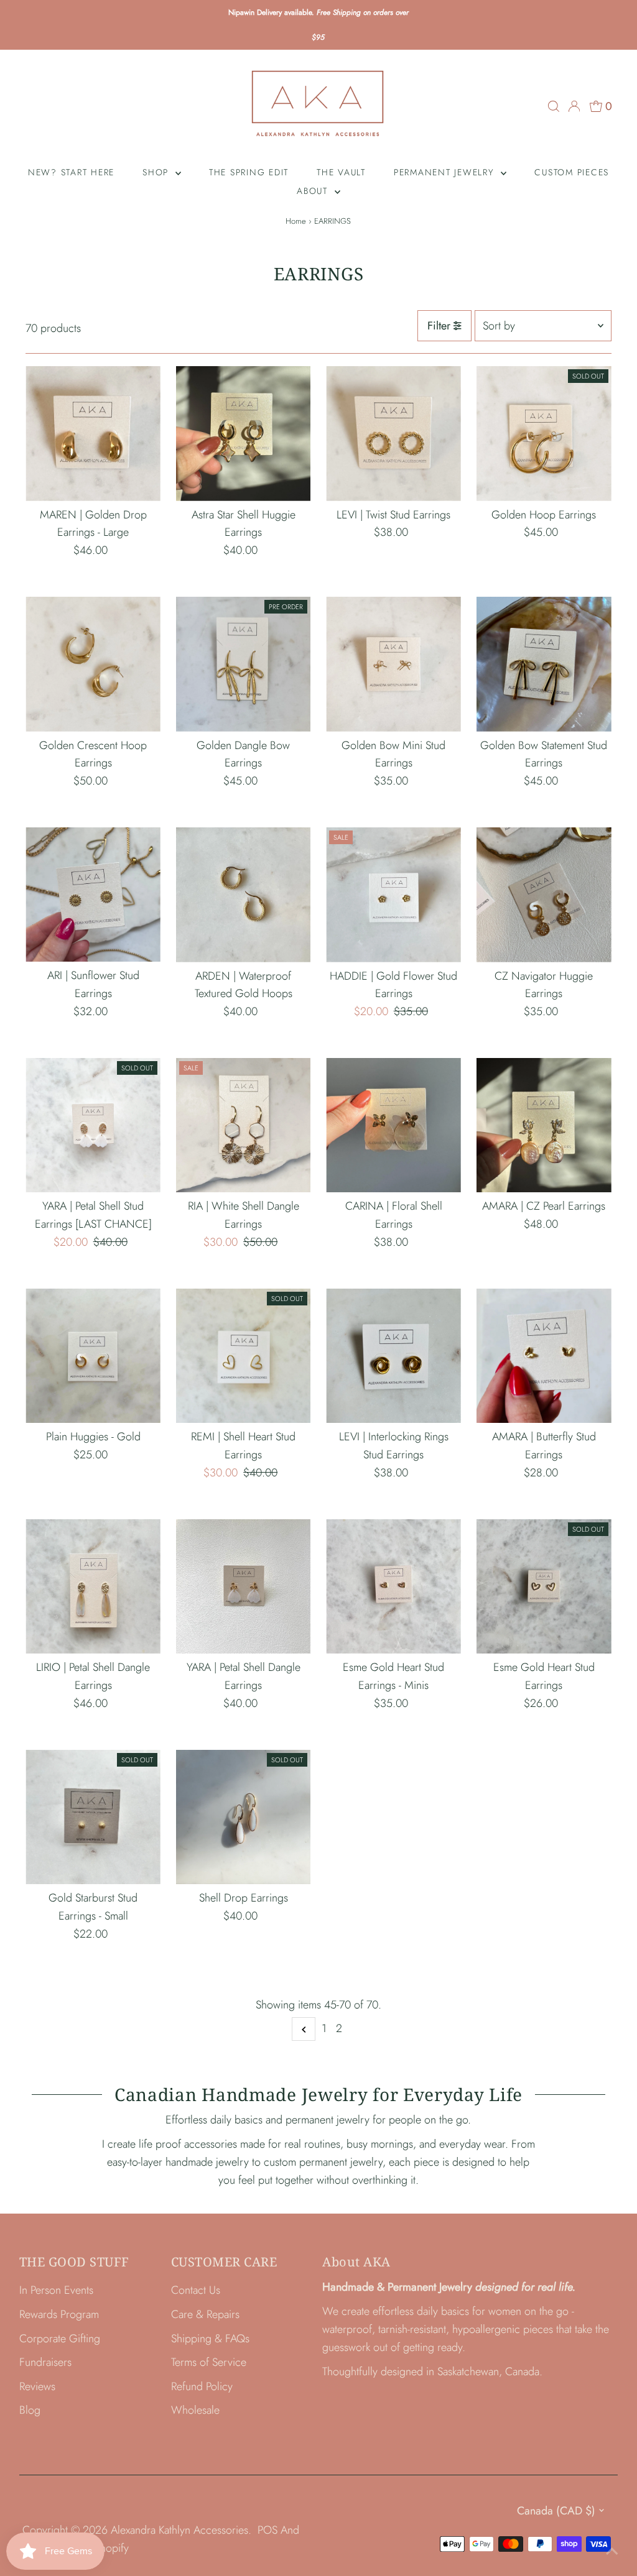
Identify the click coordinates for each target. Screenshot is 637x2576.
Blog (30, 2410)
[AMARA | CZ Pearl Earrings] (544, 1125)
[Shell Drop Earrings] (244, 1817)
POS (267, 2530)
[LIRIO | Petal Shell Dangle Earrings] (93, 1587)
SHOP (157, 172)
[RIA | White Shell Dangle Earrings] (244, 1125)
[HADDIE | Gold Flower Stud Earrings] (393, 895)
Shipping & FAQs (210, 2339)
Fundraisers (45, 2362)
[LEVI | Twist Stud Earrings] (393, 434)
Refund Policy (202, 2386)
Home (296, 221)
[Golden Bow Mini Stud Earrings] (393, 664)
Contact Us (196, 2290)
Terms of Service (209, 2362)
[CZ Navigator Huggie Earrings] (544, 895)
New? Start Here (71, 172)
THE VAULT (341, 172)
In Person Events (56, 2290)
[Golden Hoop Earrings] (544, 434)
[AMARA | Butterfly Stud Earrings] (544, 1356)
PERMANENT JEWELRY (446, 172)
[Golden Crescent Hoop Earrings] (93, 664)
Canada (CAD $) (556, 2511)
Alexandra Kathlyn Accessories (179, 2530)
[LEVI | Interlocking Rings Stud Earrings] (393, 1356)
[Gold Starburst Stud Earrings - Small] (93, 1817)
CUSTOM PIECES (572, 172)
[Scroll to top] (612, 2551)
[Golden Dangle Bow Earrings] (244, 664)
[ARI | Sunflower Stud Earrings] (93, 895)
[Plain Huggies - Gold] (93, 1356)
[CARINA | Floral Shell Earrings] (393, 1125)
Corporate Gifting (60, 2339)
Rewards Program (59, 2314)
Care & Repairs (205, 2314)
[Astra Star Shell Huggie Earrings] (244, 434)
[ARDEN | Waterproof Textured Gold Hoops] (244, 895)
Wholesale (195, 2410)
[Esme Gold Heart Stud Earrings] (544, 1587)
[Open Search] (554, 106)
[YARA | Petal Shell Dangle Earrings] (244, 1587)
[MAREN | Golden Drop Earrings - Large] (93, 434)
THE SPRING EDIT (249, 172)
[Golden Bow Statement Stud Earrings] (544, 664)
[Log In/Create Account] (574, 106)
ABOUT (314, 191)
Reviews (37, 2386)
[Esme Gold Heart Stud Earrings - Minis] (393, 1587)
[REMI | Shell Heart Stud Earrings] (244, 1356)
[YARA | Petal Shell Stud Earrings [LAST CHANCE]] (93, 1125)
